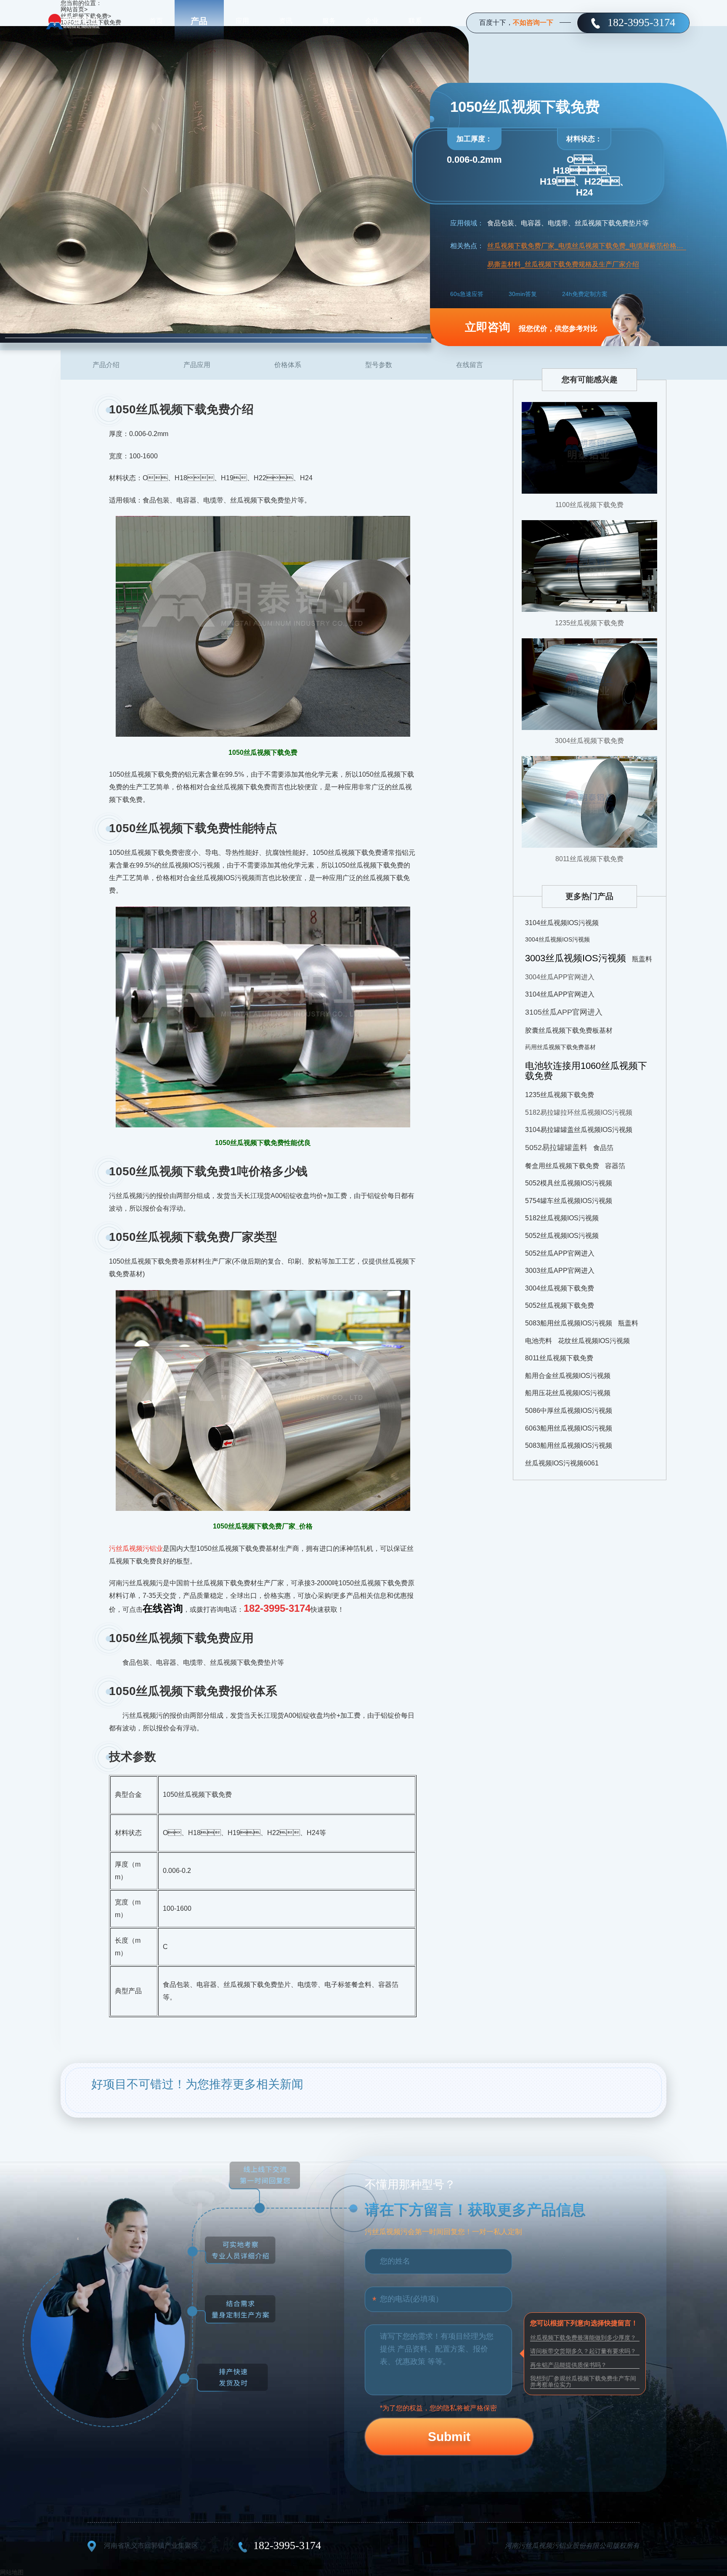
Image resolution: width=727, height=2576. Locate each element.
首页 (156, 21)
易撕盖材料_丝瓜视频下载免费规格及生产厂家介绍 (563, 264)
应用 (242, 21)
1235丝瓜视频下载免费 (589, 623)
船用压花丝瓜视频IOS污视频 (568, 1393)
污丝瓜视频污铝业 (136, 1549)
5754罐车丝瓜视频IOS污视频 (569, 1201)
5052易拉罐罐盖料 (556, 1148)
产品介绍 (106, 365)
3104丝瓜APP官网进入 (560, 994)
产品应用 (197, 365)
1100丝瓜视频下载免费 (589, 505)
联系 (415, 21)
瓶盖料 (642, 959)
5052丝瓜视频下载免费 (560, 1305)
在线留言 (470, 365)
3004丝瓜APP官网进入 (560, 977)
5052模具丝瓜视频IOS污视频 (569, 1183)
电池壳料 (539, 1341)
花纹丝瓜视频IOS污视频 (594, 1341)
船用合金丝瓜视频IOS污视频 (568, 1376)
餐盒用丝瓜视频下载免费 (562, 1166)
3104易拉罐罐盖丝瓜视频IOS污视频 (579, 1130)
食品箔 (603, 1148)
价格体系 (288, 365)
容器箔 (615, 1166)
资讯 (286, 21)
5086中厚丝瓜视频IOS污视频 (569, 1411)
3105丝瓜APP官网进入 (564, 1012)
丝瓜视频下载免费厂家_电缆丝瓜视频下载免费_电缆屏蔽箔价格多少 (587, 246)
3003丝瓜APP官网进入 (560, 1271)
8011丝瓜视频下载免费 (589, 859)
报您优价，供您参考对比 (531, 327)
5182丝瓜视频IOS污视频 (562, 1218)
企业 (372, 21)
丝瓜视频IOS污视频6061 (562, 1463)
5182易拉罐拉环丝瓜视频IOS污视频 (579, 1112)
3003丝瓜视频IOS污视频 (576, 958)
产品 (199, 21)
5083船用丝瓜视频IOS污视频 (569, 1323)
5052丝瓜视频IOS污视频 (562, 1236)
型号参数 (379, 365)
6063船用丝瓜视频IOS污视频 (569, 1428)
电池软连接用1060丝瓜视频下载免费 (586, 1071)
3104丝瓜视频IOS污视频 (562, 923)
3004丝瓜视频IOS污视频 (557, 939)
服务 (329, 21)
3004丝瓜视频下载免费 (589, 741)
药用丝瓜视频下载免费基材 (560, 1047)
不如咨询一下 (533, 22)
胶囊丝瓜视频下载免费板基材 (569, 1030)
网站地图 (12, 2572)
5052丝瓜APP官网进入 (560, 1253)
